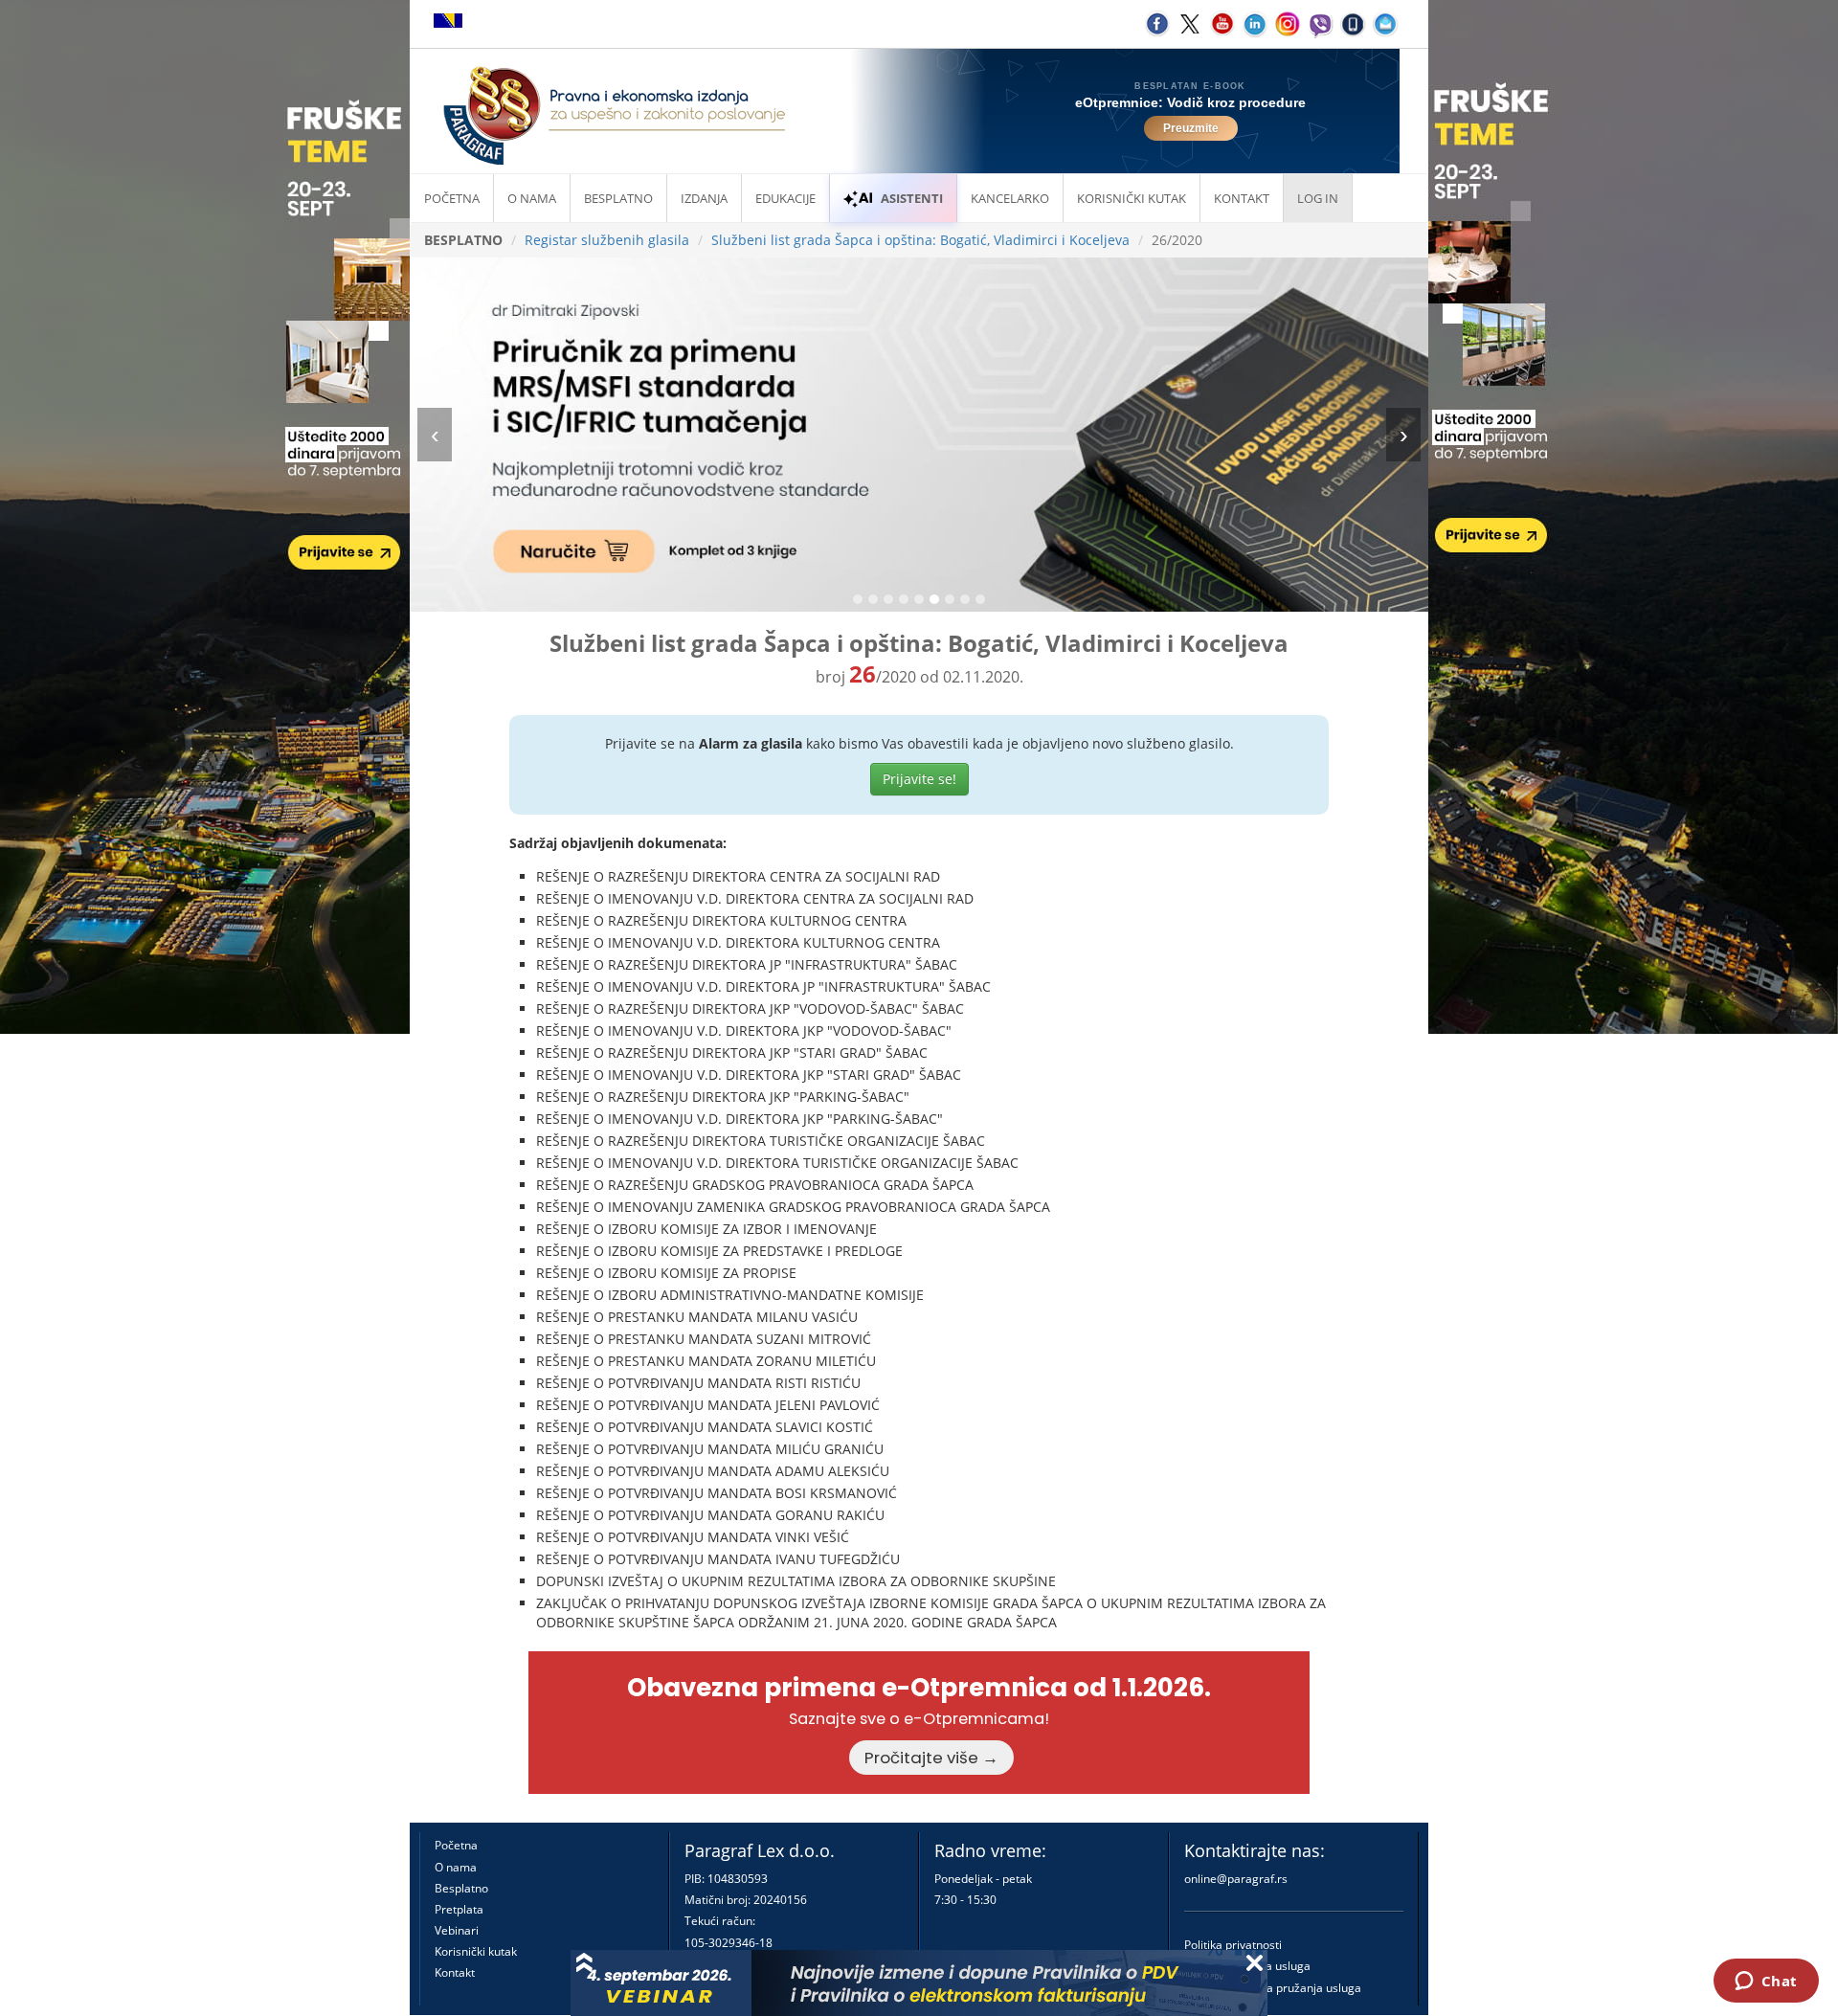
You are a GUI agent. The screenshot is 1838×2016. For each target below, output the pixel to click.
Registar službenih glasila (607, 240)
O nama (532, 198)
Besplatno (618, 198)
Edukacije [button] (785, 198)
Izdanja (704, 198)
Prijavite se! (919, 779)
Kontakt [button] (1242, 198)
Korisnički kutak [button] (1132, 198)
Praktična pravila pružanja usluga (1273, 1988)
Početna (452, 198)
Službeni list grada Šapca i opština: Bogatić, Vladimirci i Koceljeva (920, 240)
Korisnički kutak (476, 1951)
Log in (1318, 198)
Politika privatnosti (1233, 1945)
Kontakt (455, 1972)
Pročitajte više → (931, 1758)
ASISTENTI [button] (912, 198)
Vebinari (457, 1930)
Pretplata (459, 1909)
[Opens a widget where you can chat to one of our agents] (1766, 1982)
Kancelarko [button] (1010, 198)
